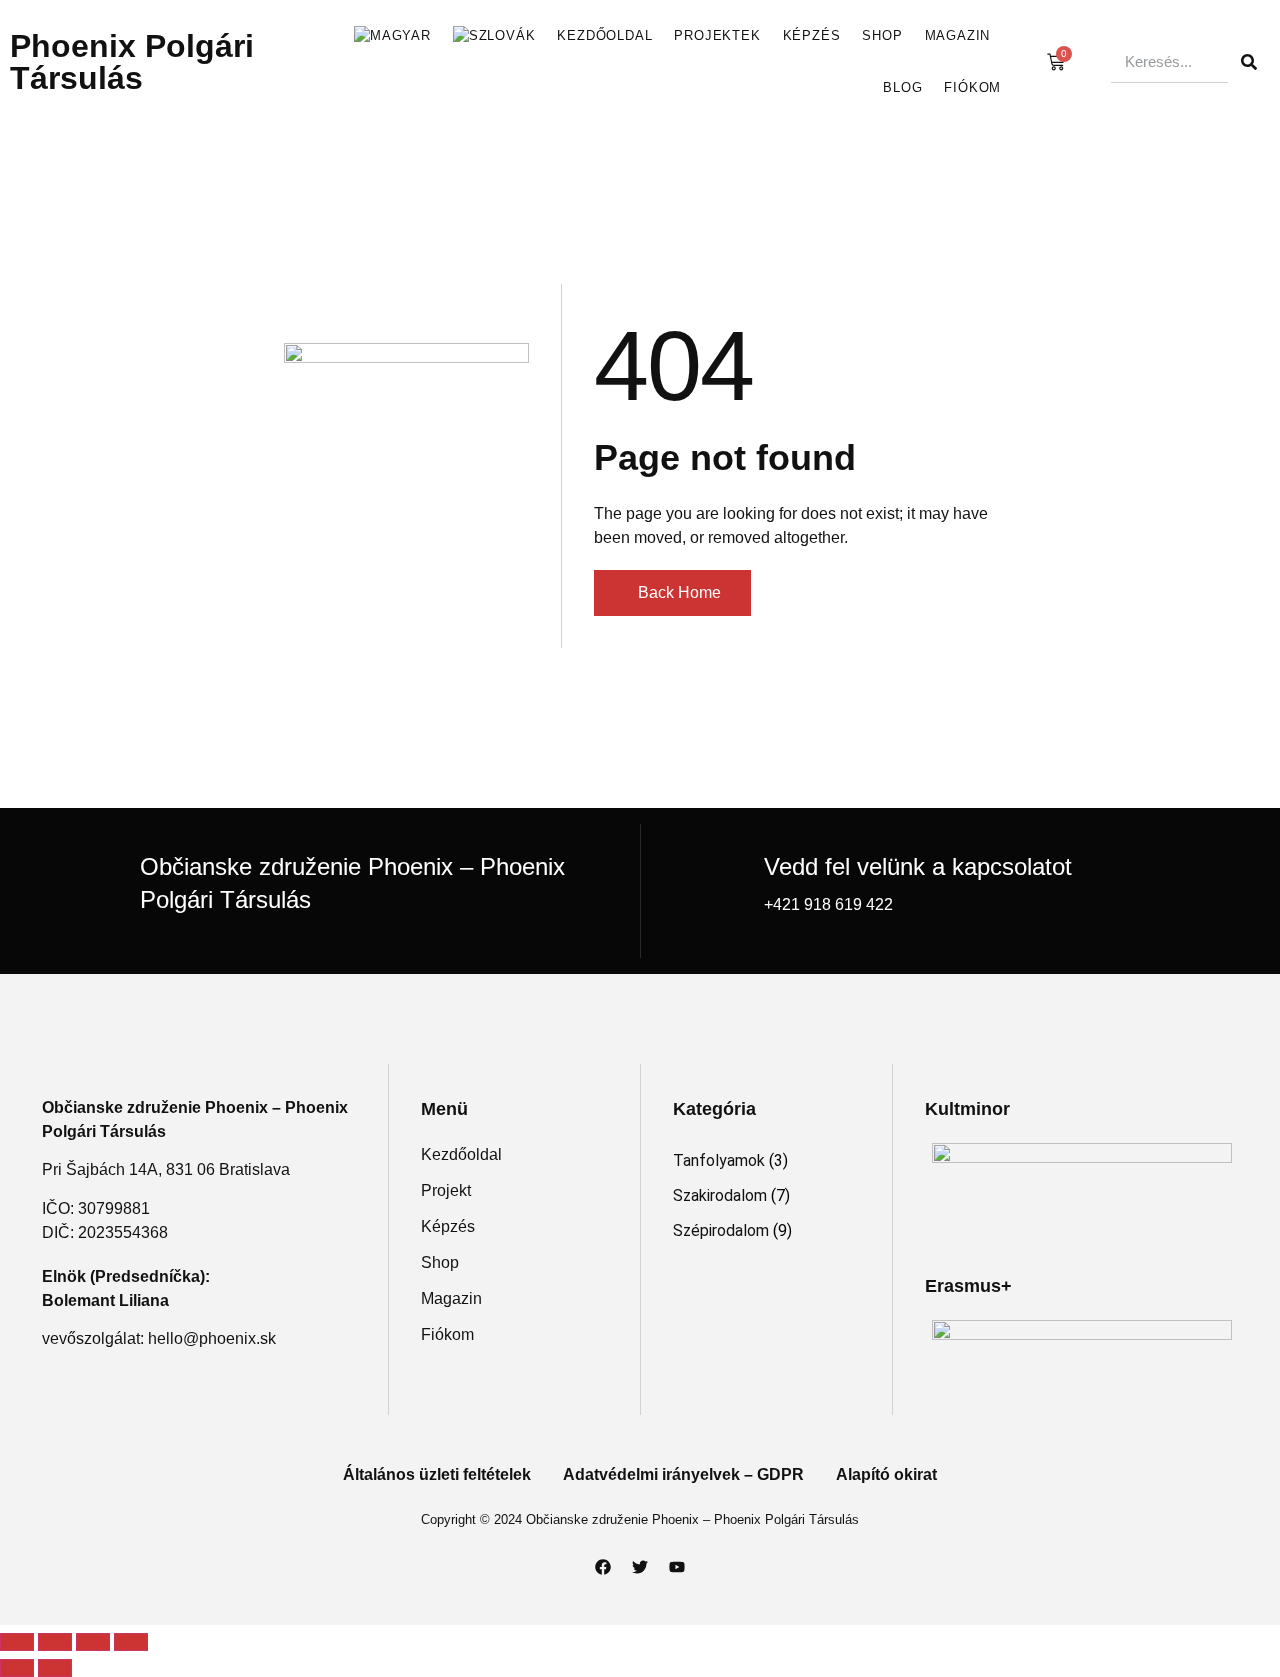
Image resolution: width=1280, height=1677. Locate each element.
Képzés (812, 35)
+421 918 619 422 (828, 904)
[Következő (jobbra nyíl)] (55, 1668)
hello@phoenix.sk (212, 1338)
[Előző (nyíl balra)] (17, 1668)
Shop (882, 35)
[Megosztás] (93, 1642)
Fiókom (972, 87)
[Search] (1249, 62)
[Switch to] (392, 36)
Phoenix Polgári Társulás (132, 62)
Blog (902, 87)
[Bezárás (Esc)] (131, 1642)
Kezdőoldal (604, 35)
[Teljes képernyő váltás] (55, 1642)
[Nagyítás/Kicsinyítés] (17, 1642)
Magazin (958, 35)
